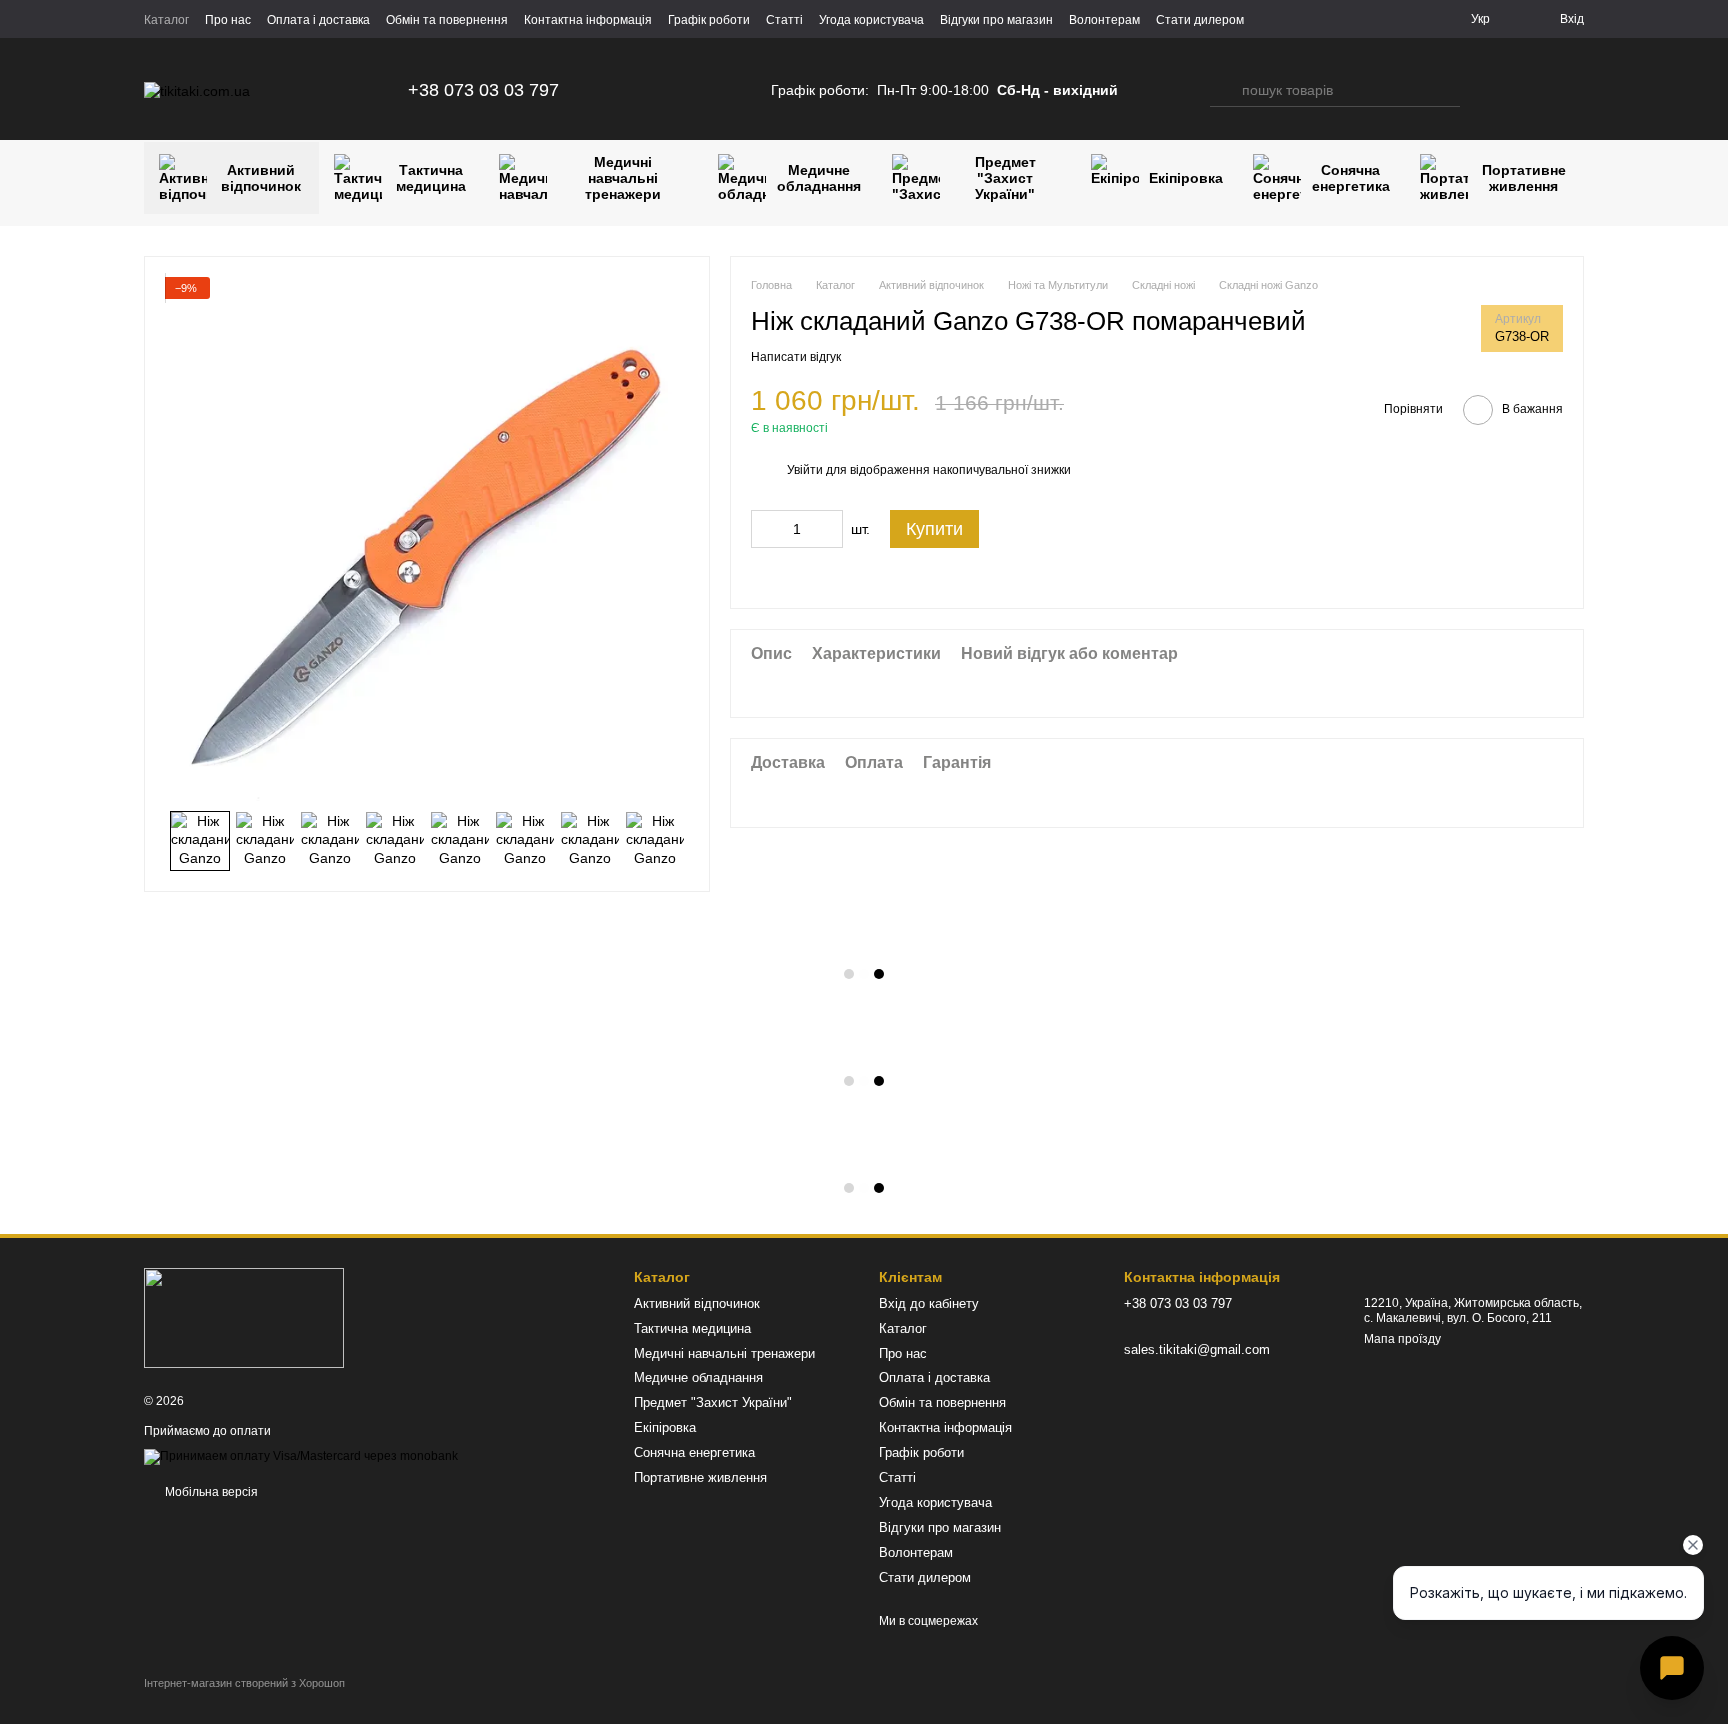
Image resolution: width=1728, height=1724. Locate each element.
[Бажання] (1530, 90)
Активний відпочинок (261, 178)
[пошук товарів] (1226, 90)
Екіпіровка (1186, 178)
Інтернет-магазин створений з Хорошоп (244, 1683)
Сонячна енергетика (1351, 178)
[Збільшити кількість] (828, 529)
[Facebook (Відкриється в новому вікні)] (675, 90)
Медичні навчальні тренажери (623, 178)
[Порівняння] (1490, 90)
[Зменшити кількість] (766, 529)
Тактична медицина (431, 178)
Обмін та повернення (447, 20)
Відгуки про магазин (996, 20)
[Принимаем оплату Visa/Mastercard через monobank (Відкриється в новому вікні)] (301, 1456)
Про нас (228, 20)
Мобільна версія (210, 1492)
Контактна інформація (588, 20)
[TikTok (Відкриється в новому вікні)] (651, 90)
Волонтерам (1104, 20)
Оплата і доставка (318, 20)
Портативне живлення (1524, 178)
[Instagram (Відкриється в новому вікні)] (627, 90)
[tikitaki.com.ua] (244, 1317)
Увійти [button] (805, 470)
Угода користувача (871, 20)
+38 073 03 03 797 (483, 90)
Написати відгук (796, 357)
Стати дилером (1200, 20)
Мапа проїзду (1402, 1339)
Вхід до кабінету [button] (929, 1303)
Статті (784, 20)
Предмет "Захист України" (1005, 178)
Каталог (166, 20)
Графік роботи (709, 20)
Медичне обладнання (819, 178)
